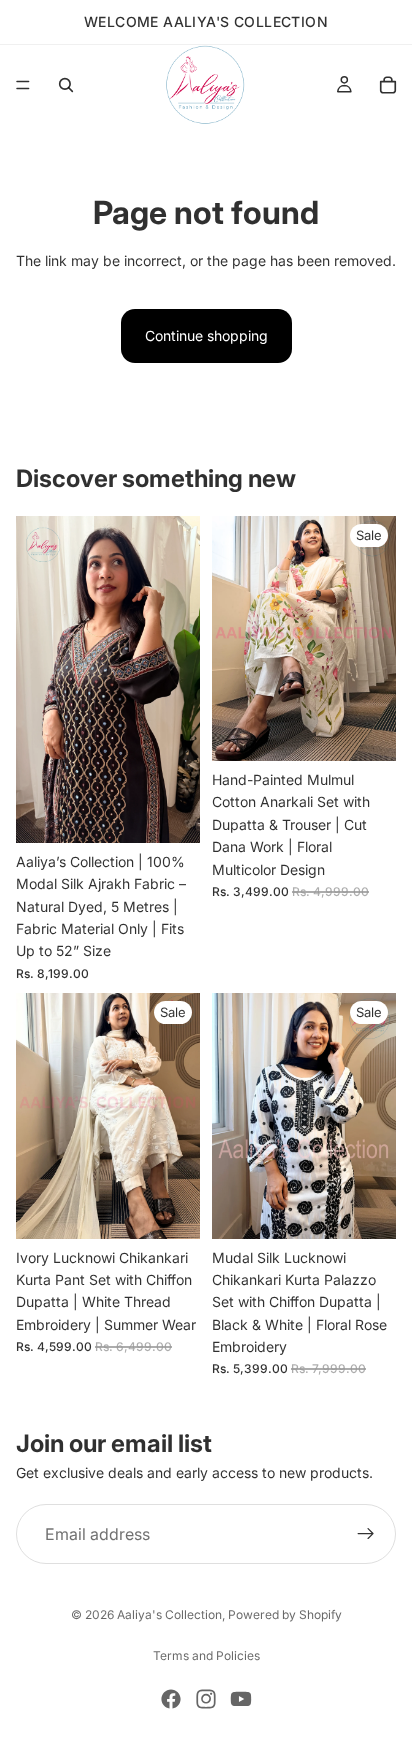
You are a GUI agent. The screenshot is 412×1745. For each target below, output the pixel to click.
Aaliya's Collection (169, 1614)
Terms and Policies (206, 1655)
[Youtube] (241, 1699)
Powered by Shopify (285, 1614)
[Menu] (23, 85)
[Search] (66, 85)
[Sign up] (366, 1534)
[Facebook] (171, 1699)
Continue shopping (206, 335)
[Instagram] (206, 1699)
